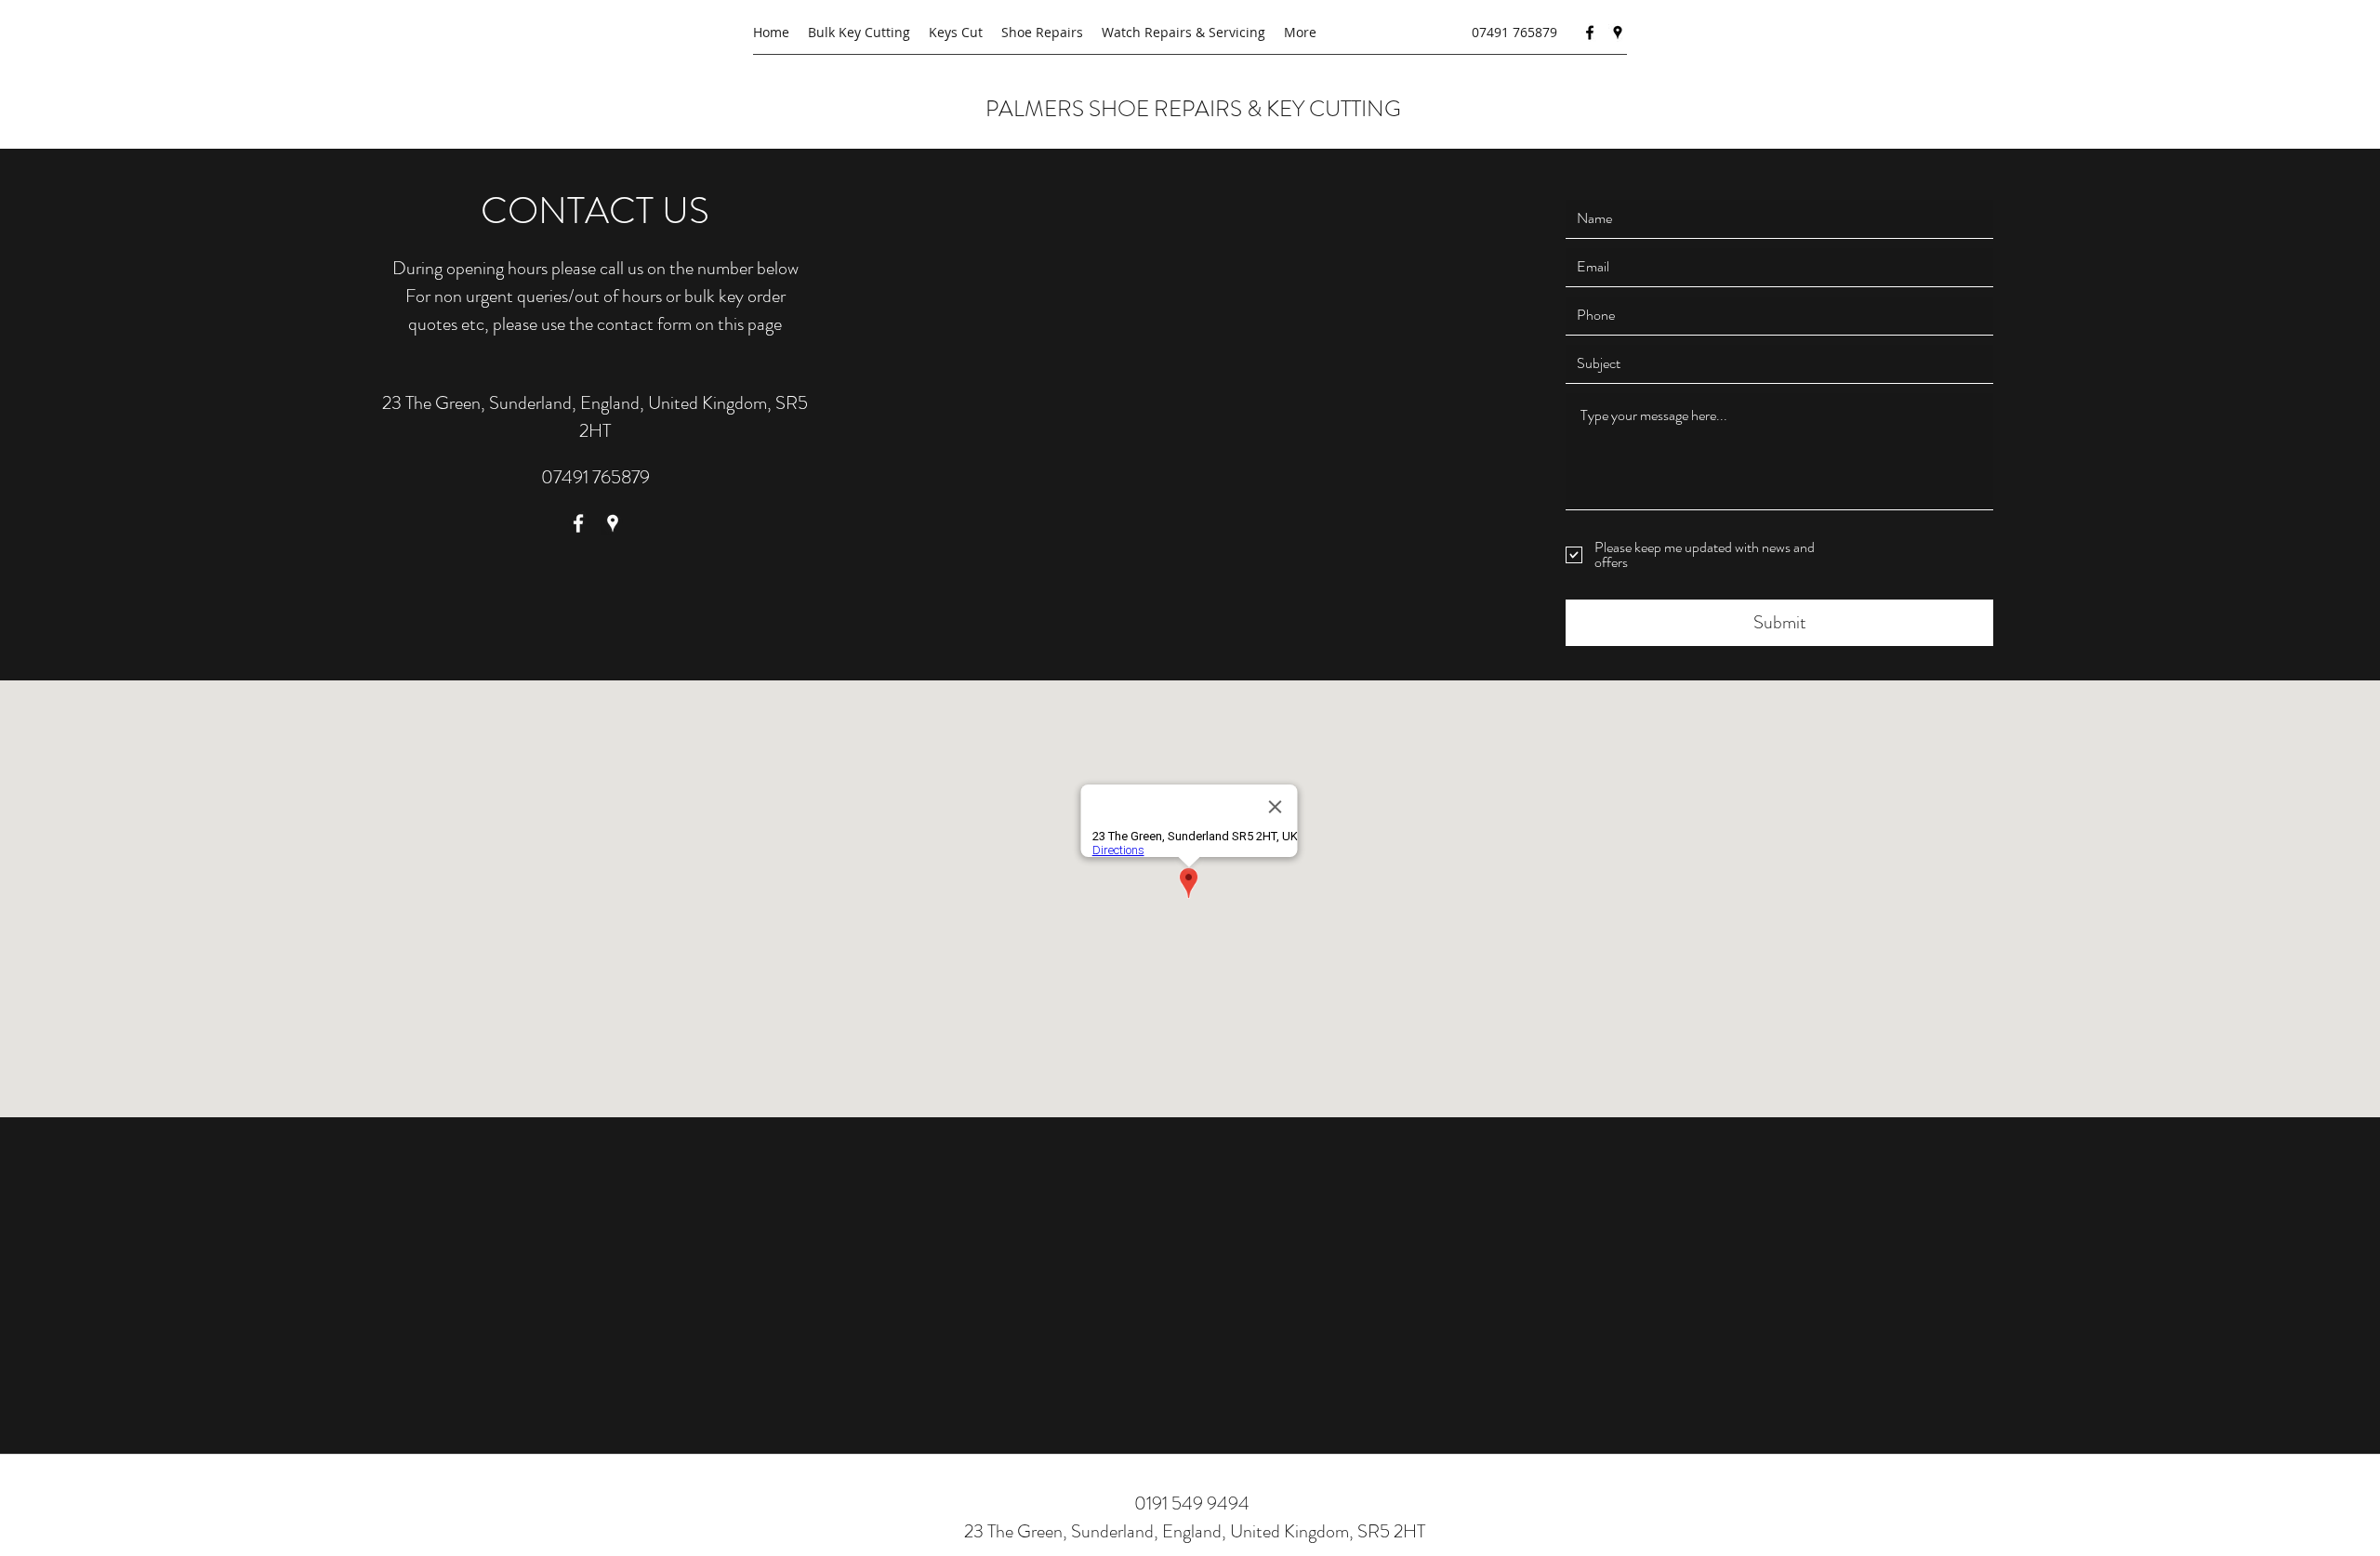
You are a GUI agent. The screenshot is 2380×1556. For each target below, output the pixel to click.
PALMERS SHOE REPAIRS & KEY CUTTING (1196, 109)
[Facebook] (1590, 33)
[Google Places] (1618, 33)
